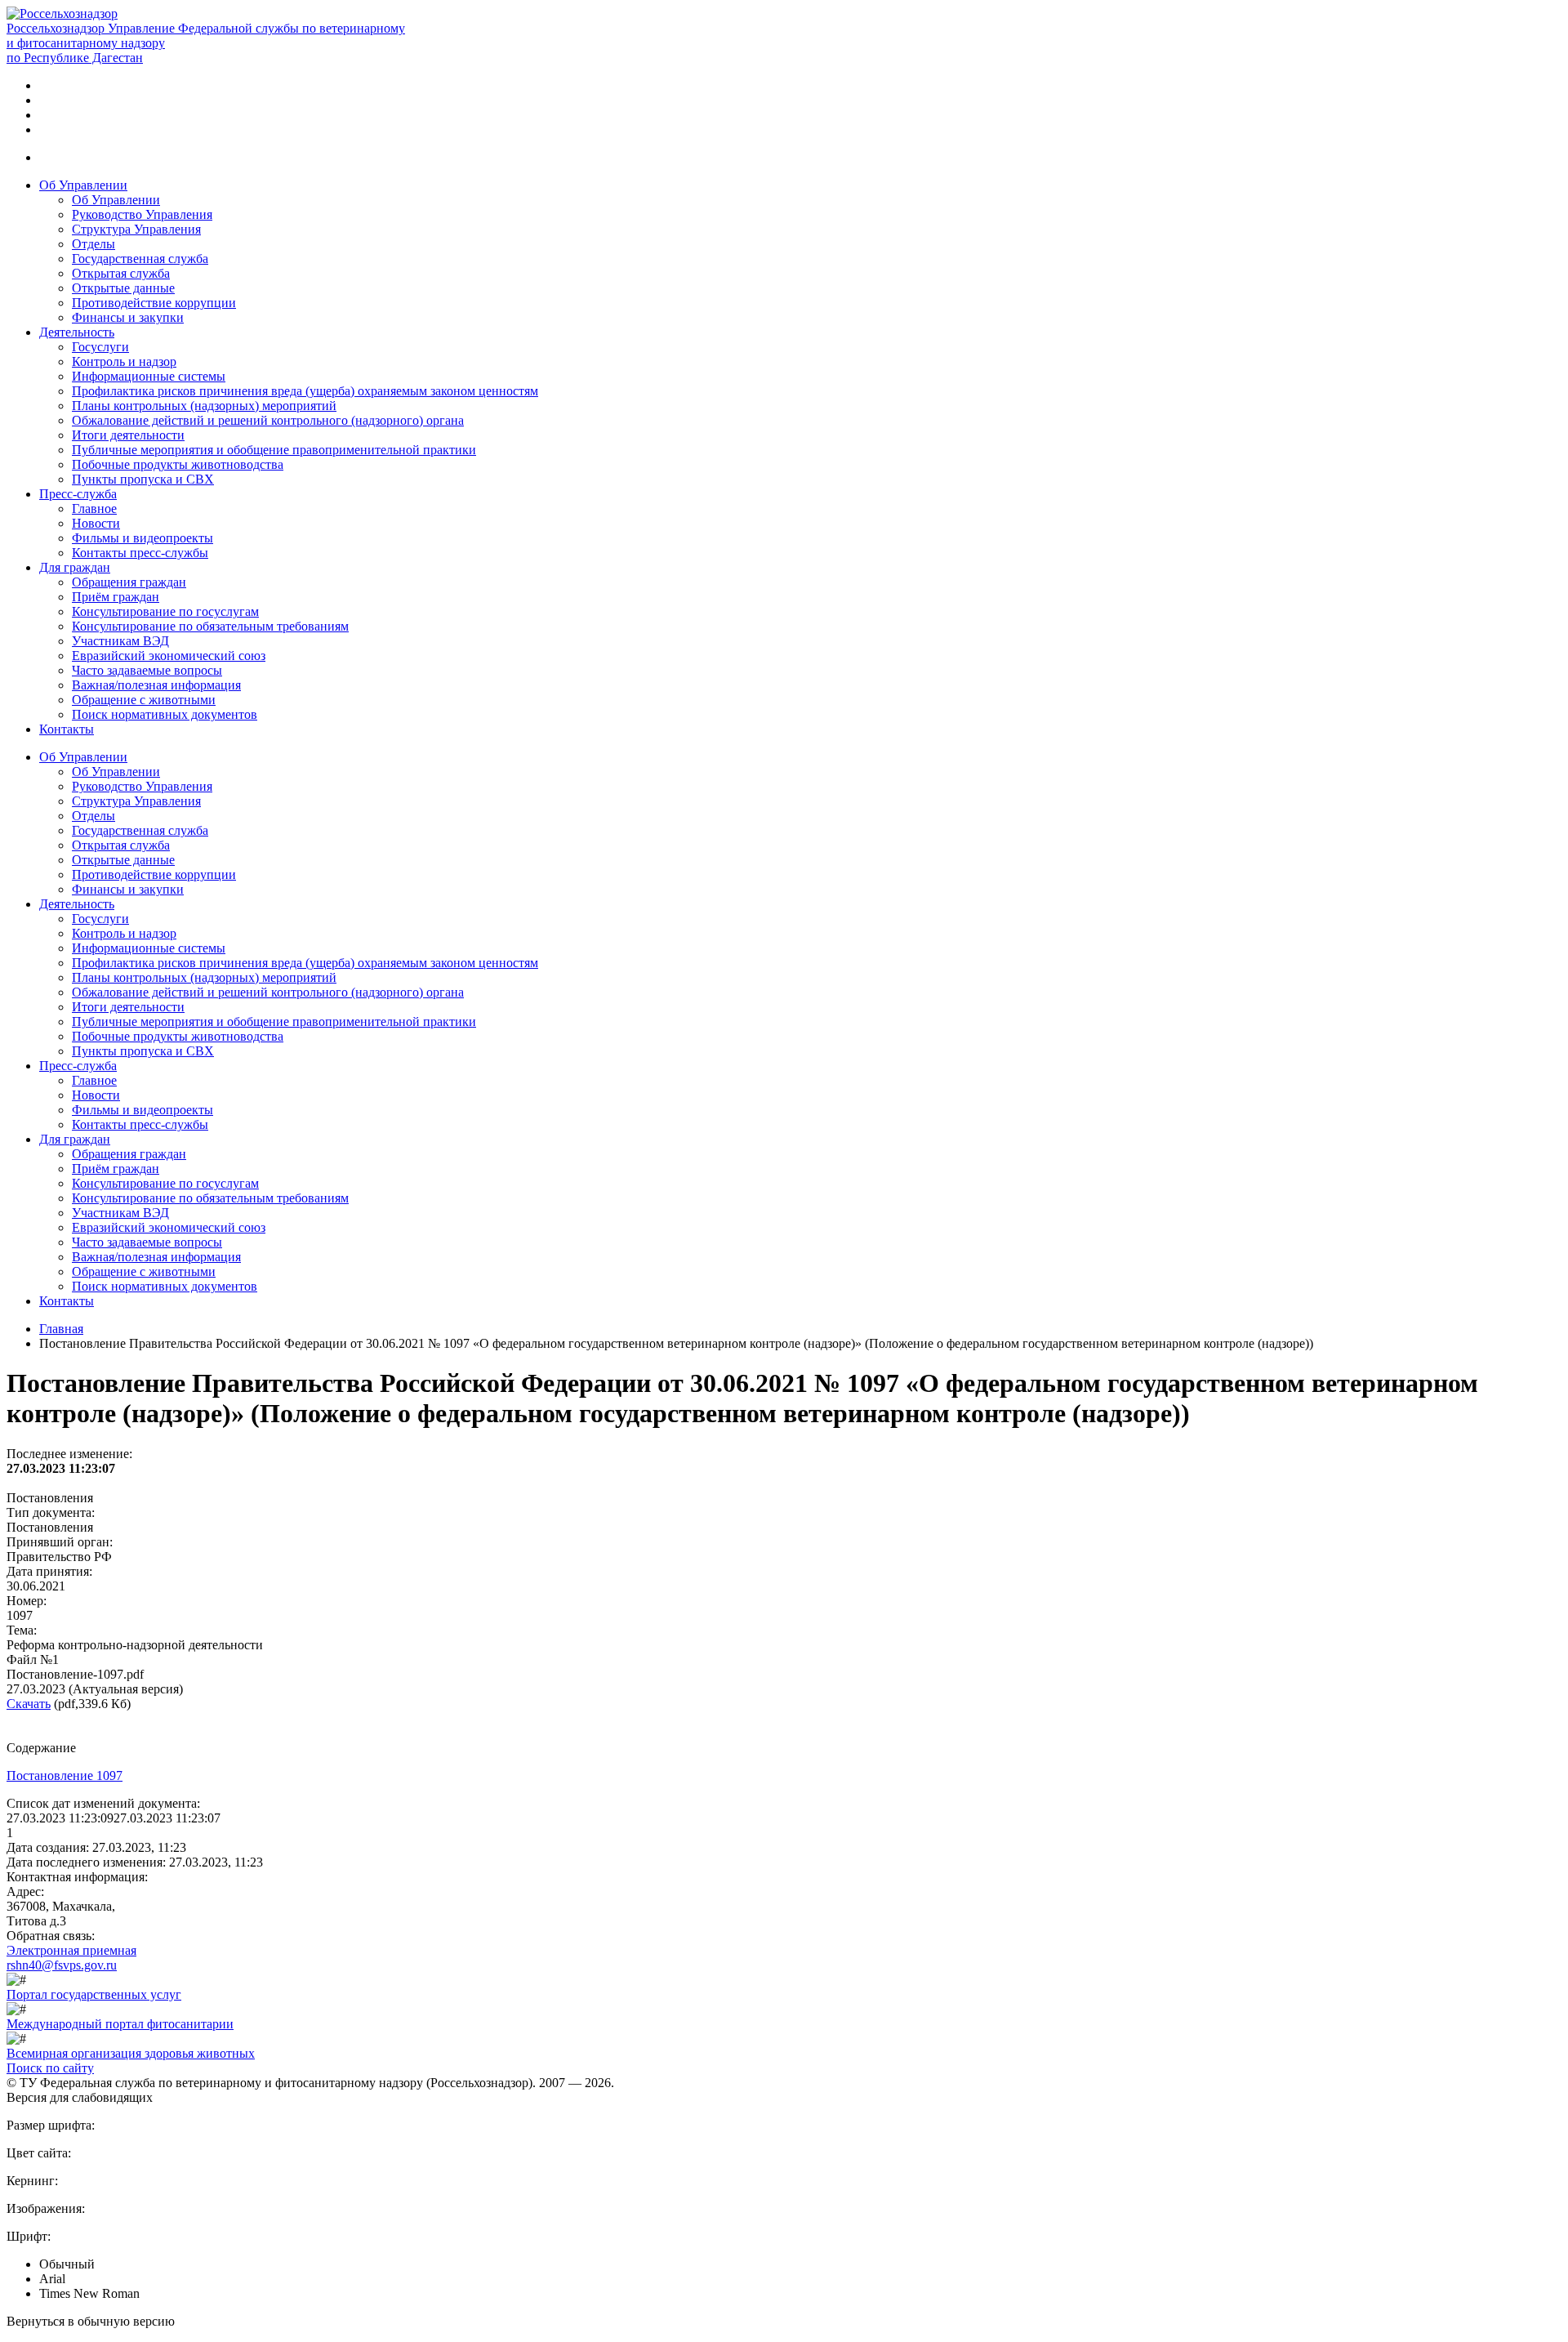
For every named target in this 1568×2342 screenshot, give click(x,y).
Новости (96, 523)
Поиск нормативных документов (165, 714)
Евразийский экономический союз (169, 656)
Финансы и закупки (128, 317)
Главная (61, 1329)
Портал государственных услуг (94, 1994)
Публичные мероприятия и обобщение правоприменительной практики (274, 450)
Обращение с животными (144, 700)
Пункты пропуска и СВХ (143, 479)
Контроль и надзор (124, 361)
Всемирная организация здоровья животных (131, 2053)
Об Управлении (83, 185)
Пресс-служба (78, 494)
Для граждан (75, 567)
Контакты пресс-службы (140, 553)
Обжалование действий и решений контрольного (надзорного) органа (268, 420)
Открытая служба (121, 273)
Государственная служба (140, 259)
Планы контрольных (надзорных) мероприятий (204, 406)
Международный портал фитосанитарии (120, 2024)
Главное (94, 509)
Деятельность (77, 332)
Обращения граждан (129, 582)
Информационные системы (149, 376)
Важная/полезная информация (156, 685)
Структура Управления (136, 229)
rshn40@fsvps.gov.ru (62, 1965)
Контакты (67, 729)
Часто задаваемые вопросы (147, 670)
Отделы (94, 244)
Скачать (29, 1704)
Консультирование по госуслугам (165, 611)
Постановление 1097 (65, 1775)
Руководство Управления (142, 214)
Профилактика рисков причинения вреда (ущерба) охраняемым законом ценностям (305, 391)
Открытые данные (123, 288)
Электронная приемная (71, 1950)
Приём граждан (116, 597)
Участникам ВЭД (120, 641)
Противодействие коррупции (154, 303)
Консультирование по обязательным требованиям (210, 626)
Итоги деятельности (128, 435)
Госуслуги (100, 347)
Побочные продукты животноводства (178, 464)
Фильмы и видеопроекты (143, 538)
